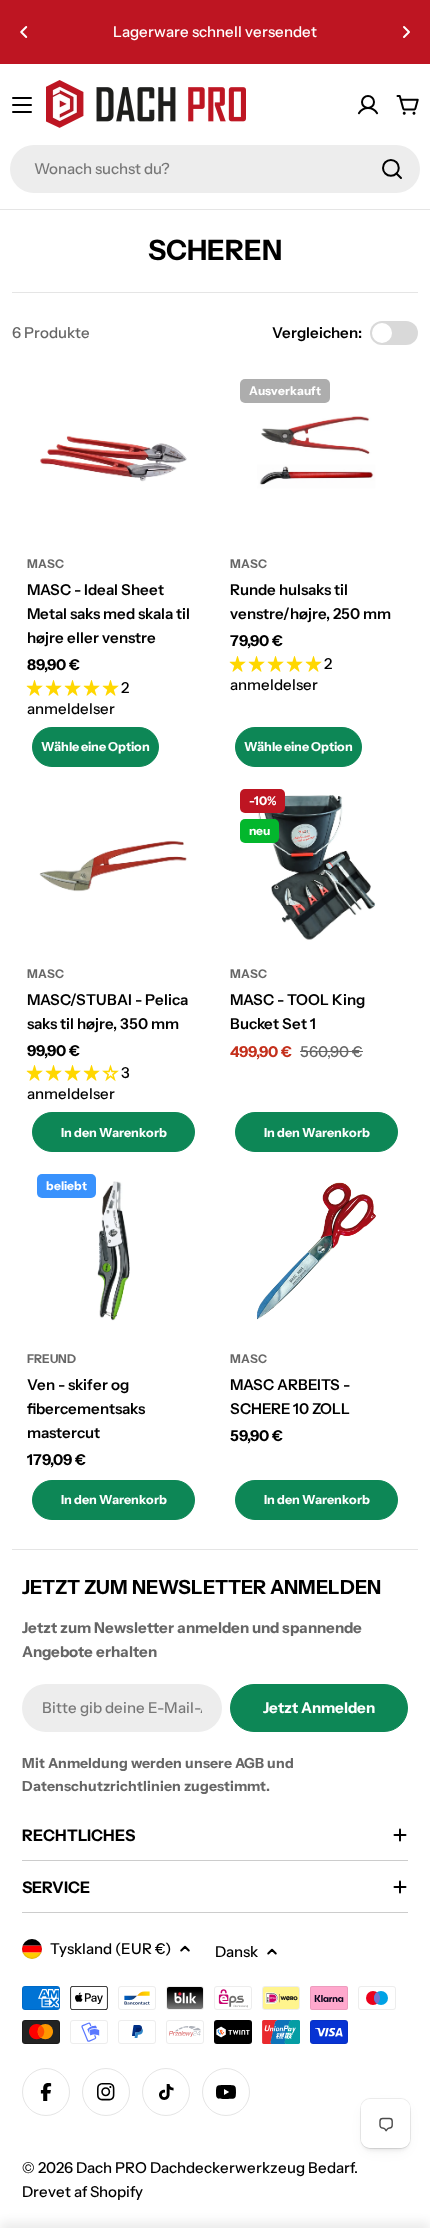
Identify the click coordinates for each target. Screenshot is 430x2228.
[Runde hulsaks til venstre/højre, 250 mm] (316, 455)
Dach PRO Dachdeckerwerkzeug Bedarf (215, 2167)
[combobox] (215, 169)
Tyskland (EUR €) (110, 1948)
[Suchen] (392, 169)
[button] (24, 32)
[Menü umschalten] (22, 105)
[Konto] (368, 105)
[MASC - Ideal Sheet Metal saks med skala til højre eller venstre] (113, 455)
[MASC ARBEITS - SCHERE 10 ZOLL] (316, 1250)
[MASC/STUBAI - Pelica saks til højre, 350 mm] (113, 865)
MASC (45, 563)
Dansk (236, 1951)
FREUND (51, 1358)
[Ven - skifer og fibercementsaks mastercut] (113, 1250)
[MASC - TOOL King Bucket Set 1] (316, 865)
